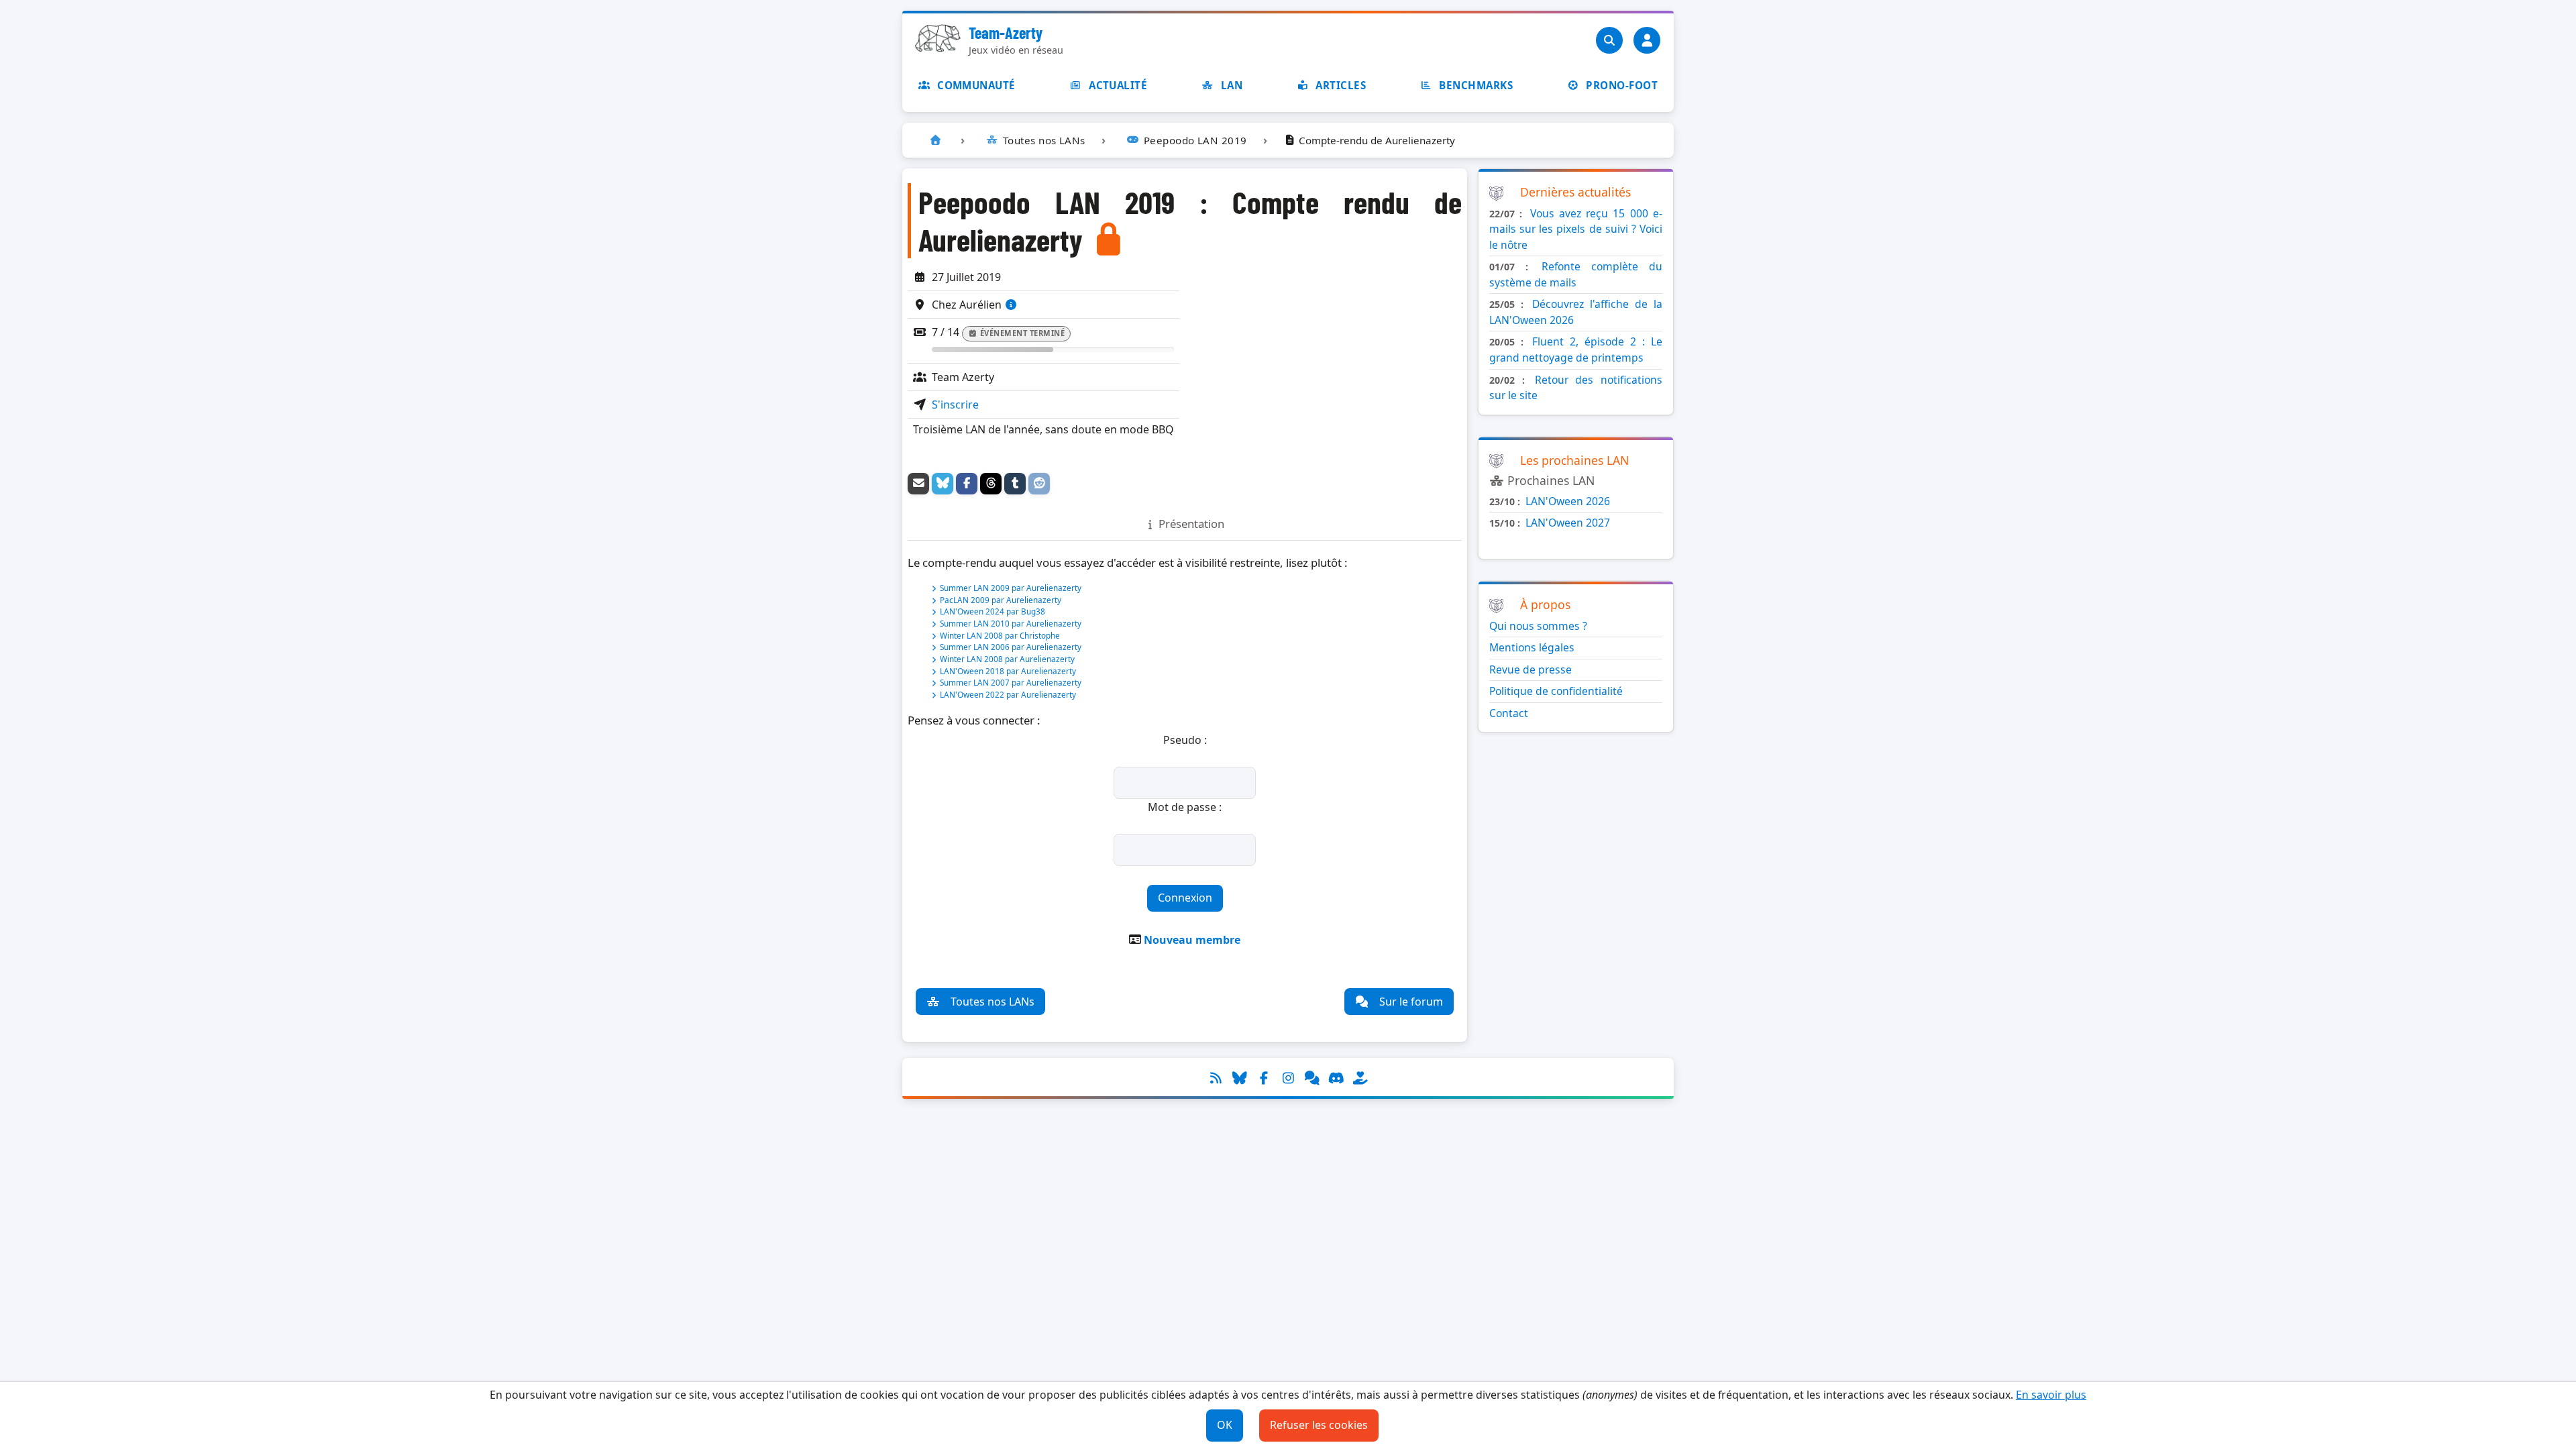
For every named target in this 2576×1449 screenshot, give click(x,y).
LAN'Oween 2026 (1568, 501)
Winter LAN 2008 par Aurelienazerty (1007, 659)
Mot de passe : (1185, 807)
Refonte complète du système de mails (1576, 274)
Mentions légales (1532, 647)
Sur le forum (1411, 1002)
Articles (1341, 85)
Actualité (1118, 85)
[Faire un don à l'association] (1360, 1078)
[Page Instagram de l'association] (1288, 1078)
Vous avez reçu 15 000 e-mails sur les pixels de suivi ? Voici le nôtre (1576, 229)
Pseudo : (1185, 740)
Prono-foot (1622, 85)
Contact (1509, 713)
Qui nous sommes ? (1538, 626)
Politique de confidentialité (1556, 691)
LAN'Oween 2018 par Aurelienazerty (1008, 671)
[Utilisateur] (1647, 40)
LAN (1232, 85)
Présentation (1191, 524)
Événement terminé (1023, 333)
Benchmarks (1476, 85)
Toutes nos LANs (992, 1002)
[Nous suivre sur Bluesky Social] (1240, 1078)
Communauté (976, 85)
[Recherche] (1609, 40)
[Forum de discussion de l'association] (1312, 1078)
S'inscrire (955, 405)
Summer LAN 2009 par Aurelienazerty (1011, 588)
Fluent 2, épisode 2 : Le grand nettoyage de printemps (1576, 350)
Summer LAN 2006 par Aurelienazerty (1011, 647)
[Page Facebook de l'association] (1264, 1078)
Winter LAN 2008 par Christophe (1000, 635)
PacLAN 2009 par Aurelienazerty (1001, 600)
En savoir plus (2051, 1395)
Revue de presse (1531, 669)
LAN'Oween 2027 (1568, 523)
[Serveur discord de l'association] (1336, 1078)
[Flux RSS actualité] (1216, 1078)
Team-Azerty (1006, 33)
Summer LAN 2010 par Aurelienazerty (1011, 623)
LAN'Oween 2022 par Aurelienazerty (1008, 694)
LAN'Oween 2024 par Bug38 (992, 611)
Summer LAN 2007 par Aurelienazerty (1011, 682)
